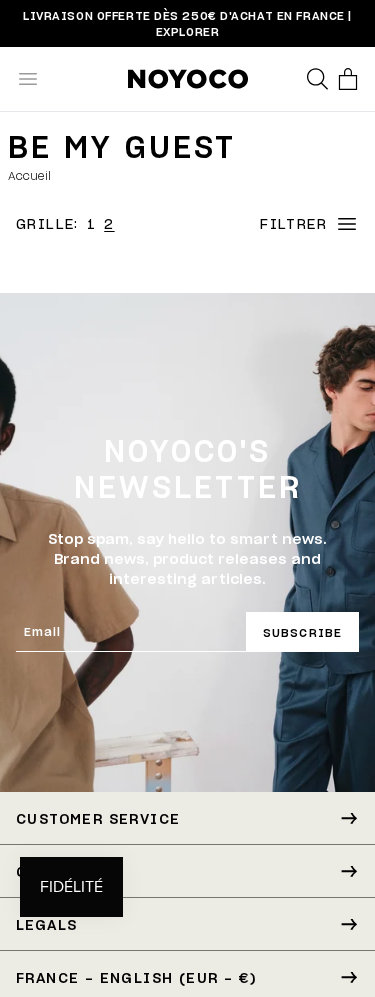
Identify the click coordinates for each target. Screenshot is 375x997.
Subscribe (302, 632)
